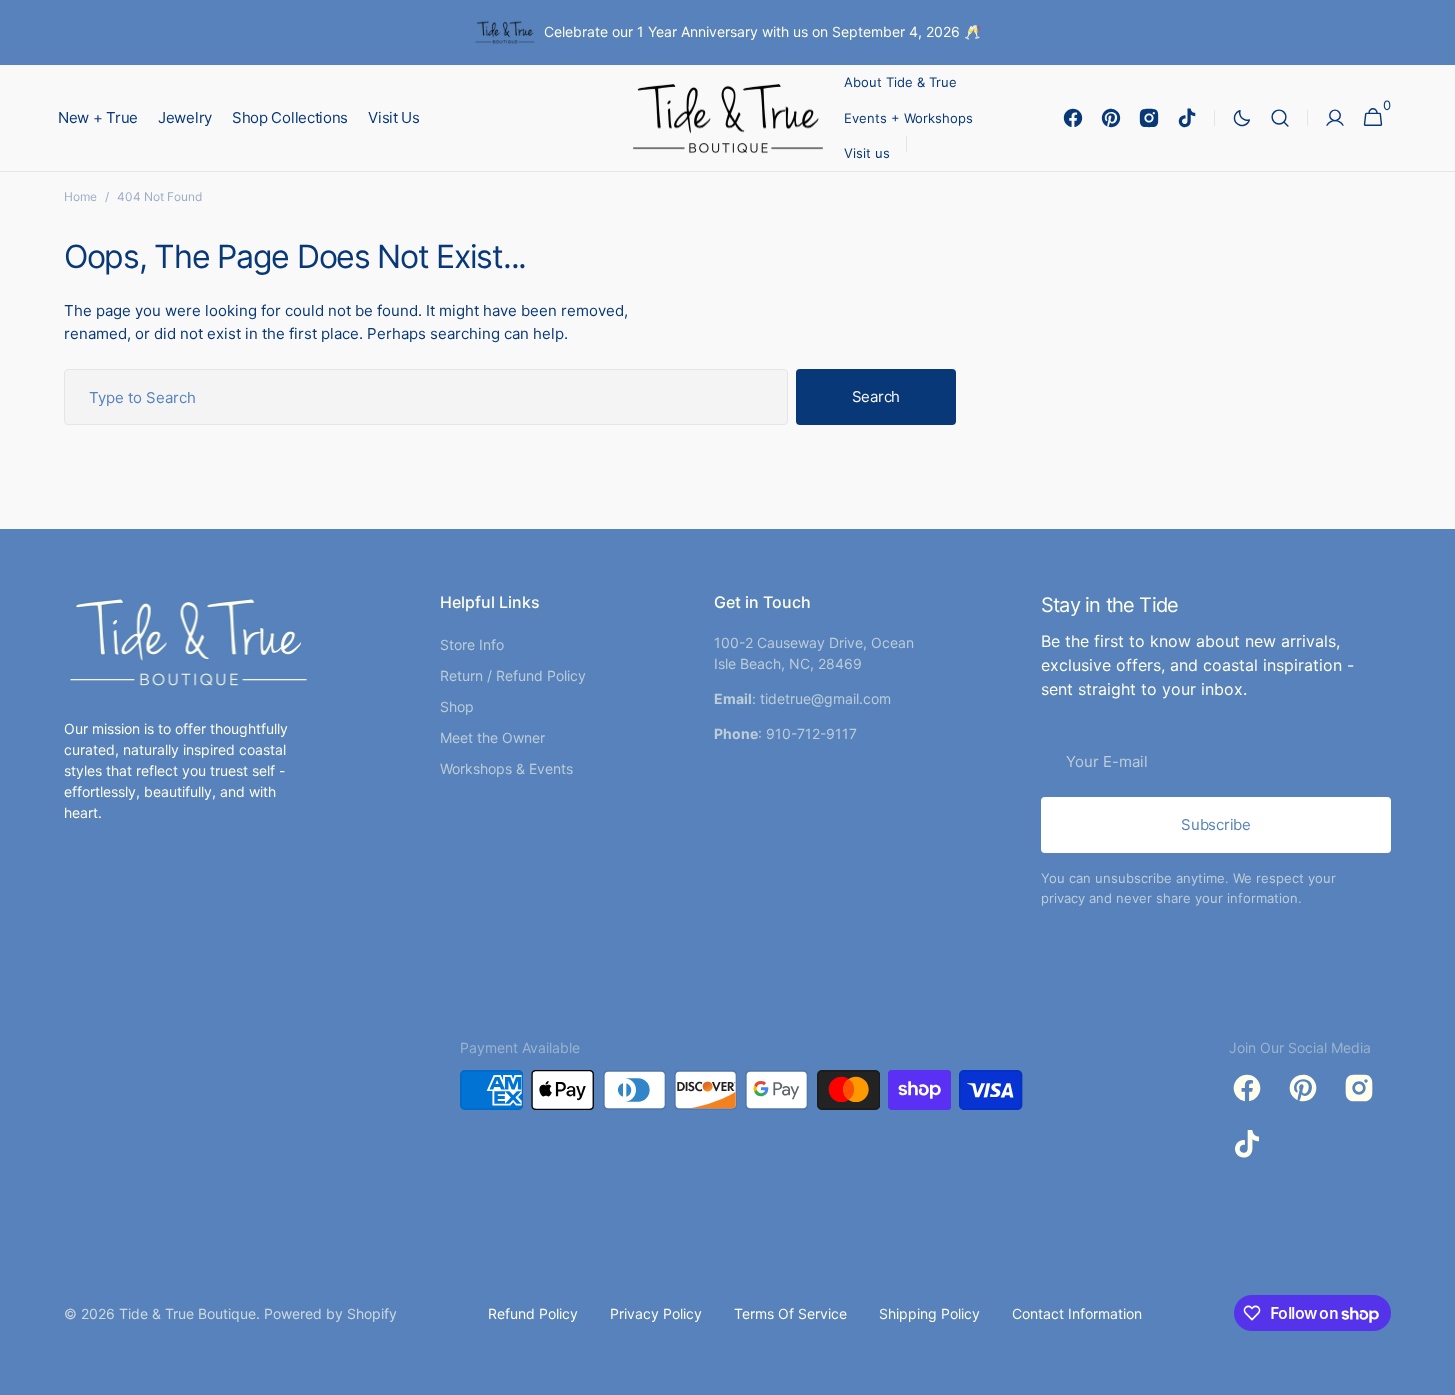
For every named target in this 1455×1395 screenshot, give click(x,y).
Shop (457, 706)
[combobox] (426, 397)
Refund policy (533, 1313)
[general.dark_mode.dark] (1242, 118)
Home (80, 196)
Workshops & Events (506, 768)
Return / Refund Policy (513, 675)
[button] (1280, 118)
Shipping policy (929, 1313)
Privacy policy (656, 1313)
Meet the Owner (492, 737)
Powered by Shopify (330, 1313)
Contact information (1077, 1313)
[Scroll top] (1431, 1371)
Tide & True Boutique (187, 1313)
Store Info (472, 644)
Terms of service (790, 1313)
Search (876, 396)
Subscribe (1215, 824)
